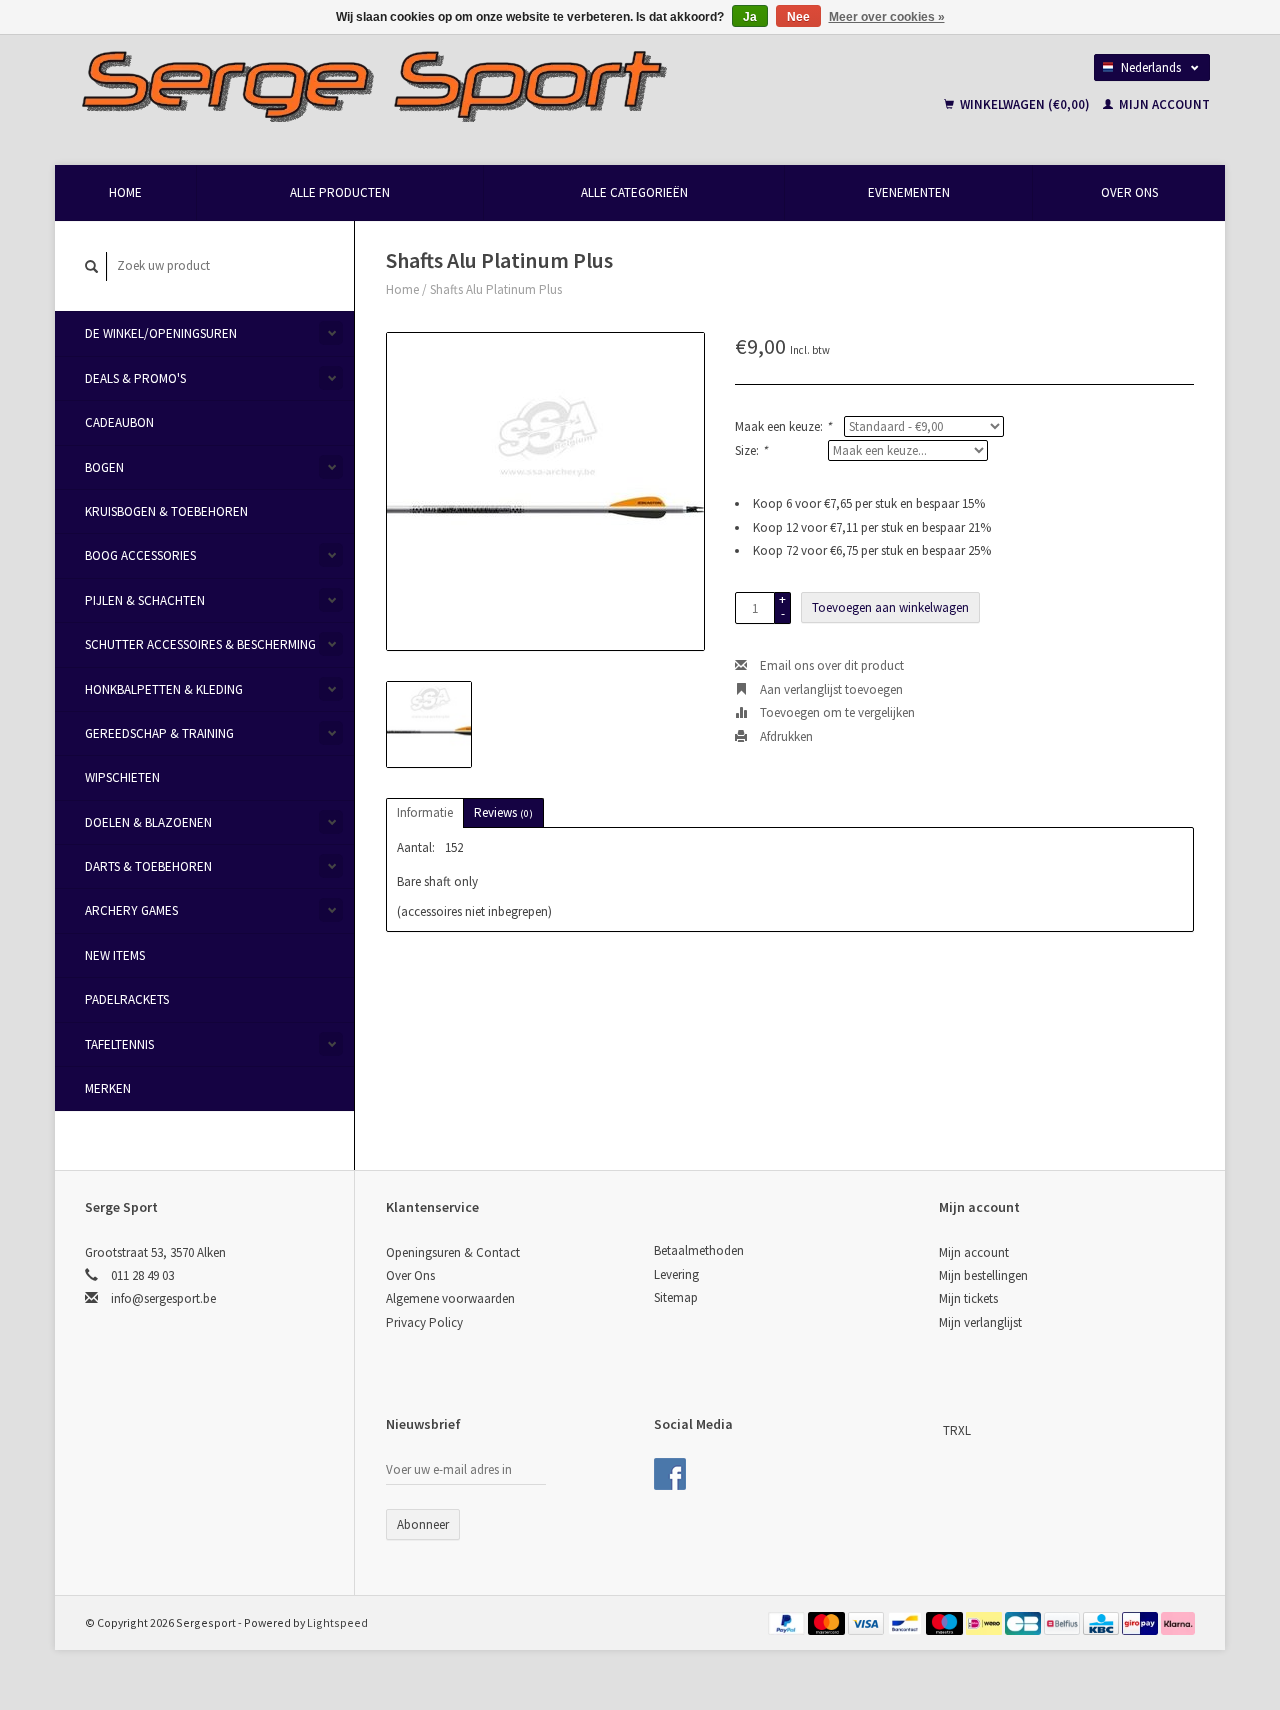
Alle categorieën (634, 192)
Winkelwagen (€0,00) (1025, 104)
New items (115, 955)
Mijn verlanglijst (980, 1322)
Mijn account (1163, 104)
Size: (751, 450)
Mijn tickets (968, 1298)
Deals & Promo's (135, 378)
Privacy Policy (424, 1322)
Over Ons (1129, 192)
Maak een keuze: (783, 426)
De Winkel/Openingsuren (161, 333)
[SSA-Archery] (941, 1430)
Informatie (425, 812)
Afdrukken (785, 736)
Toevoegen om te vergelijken (836, 712)
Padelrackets (127, 999)
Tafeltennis (119, 1044)
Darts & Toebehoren (148, 866)
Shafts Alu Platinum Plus (496, 289)
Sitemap (676, 1297)
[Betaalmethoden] (788, 1622)
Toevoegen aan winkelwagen (890, 607)
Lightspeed (337, 1622)
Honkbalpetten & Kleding (164, 689)
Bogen (104, 467)
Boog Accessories (140, 555)
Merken (108, 1088)
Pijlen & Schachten (145, 600)
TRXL (957, 1430)
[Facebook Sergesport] (670, 1474)
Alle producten (340, 192)
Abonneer (423, 1524)
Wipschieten (122, 777)
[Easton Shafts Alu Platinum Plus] (545, 491)
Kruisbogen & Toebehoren (166, 511)
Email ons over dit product (830, 665)
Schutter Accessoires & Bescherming (200, 644)
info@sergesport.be (163, 1298)
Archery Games (131, 910)
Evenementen (909, 192)
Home (125, 192)
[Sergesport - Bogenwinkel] (466, 85)
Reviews (503, 812)
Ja (750, 17)
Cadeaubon (119, 422)
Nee (798, 17)
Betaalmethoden (699, 1250)
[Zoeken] (92, 266)
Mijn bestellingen (983, 1275)
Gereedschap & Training (159, 733)
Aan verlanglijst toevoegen (830, 689)
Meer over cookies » (887, 17)
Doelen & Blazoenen (148, 822)
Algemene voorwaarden (450, 1298)
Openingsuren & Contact (453, 1252)
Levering (676, 1274)
